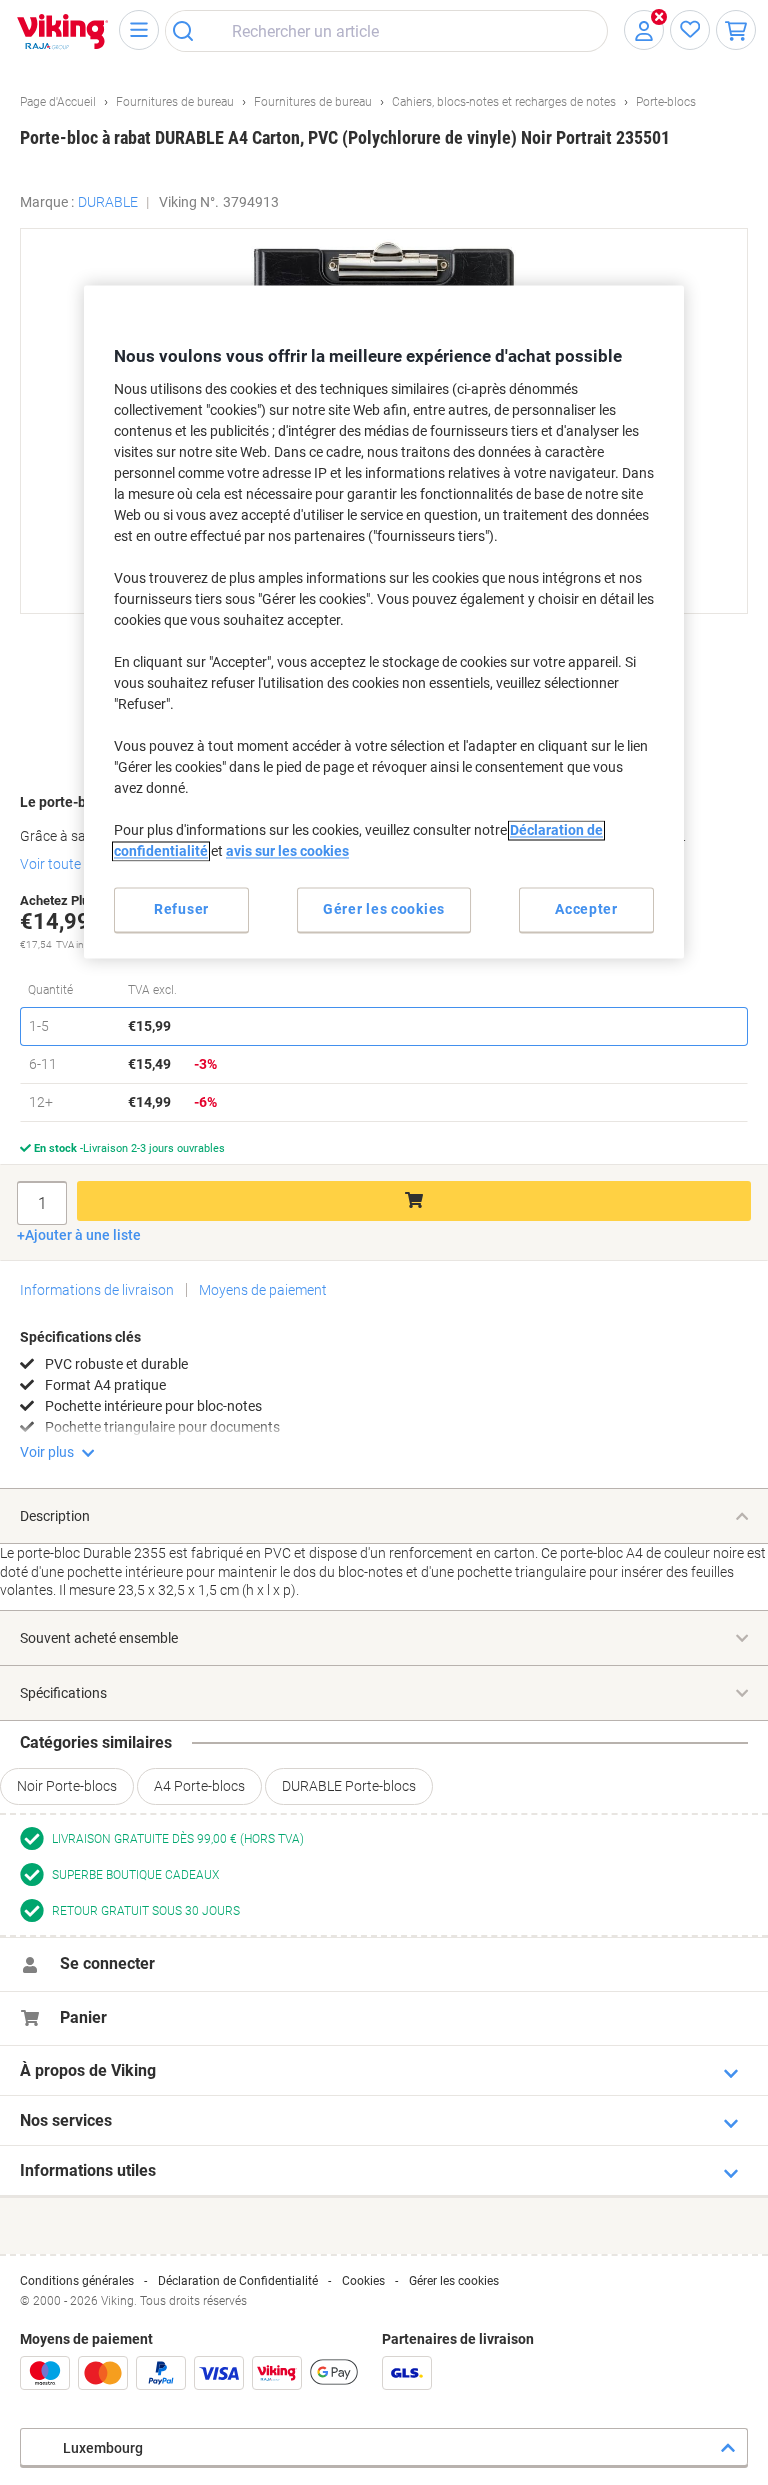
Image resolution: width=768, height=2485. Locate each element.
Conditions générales (77, 2281)
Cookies (363, 2281)
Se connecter (107, 1963)
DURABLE (108, 202)
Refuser (181, 909)
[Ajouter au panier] (414, 1201)
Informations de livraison (97, 1290)
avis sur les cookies (287, 851)
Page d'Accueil (58, 102)
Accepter (586, 909)
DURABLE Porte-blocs (349, 1786)
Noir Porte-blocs (67, 1786)
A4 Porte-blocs (199, 1786)
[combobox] (386, 31)
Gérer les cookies (454, 2281)
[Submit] (189, 31)
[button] (715, 254)
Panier (83, 2017)
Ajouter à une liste (83, 1235)
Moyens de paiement (263, 1290)
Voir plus (47, 1452)
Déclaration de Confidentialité (238, 2281)
